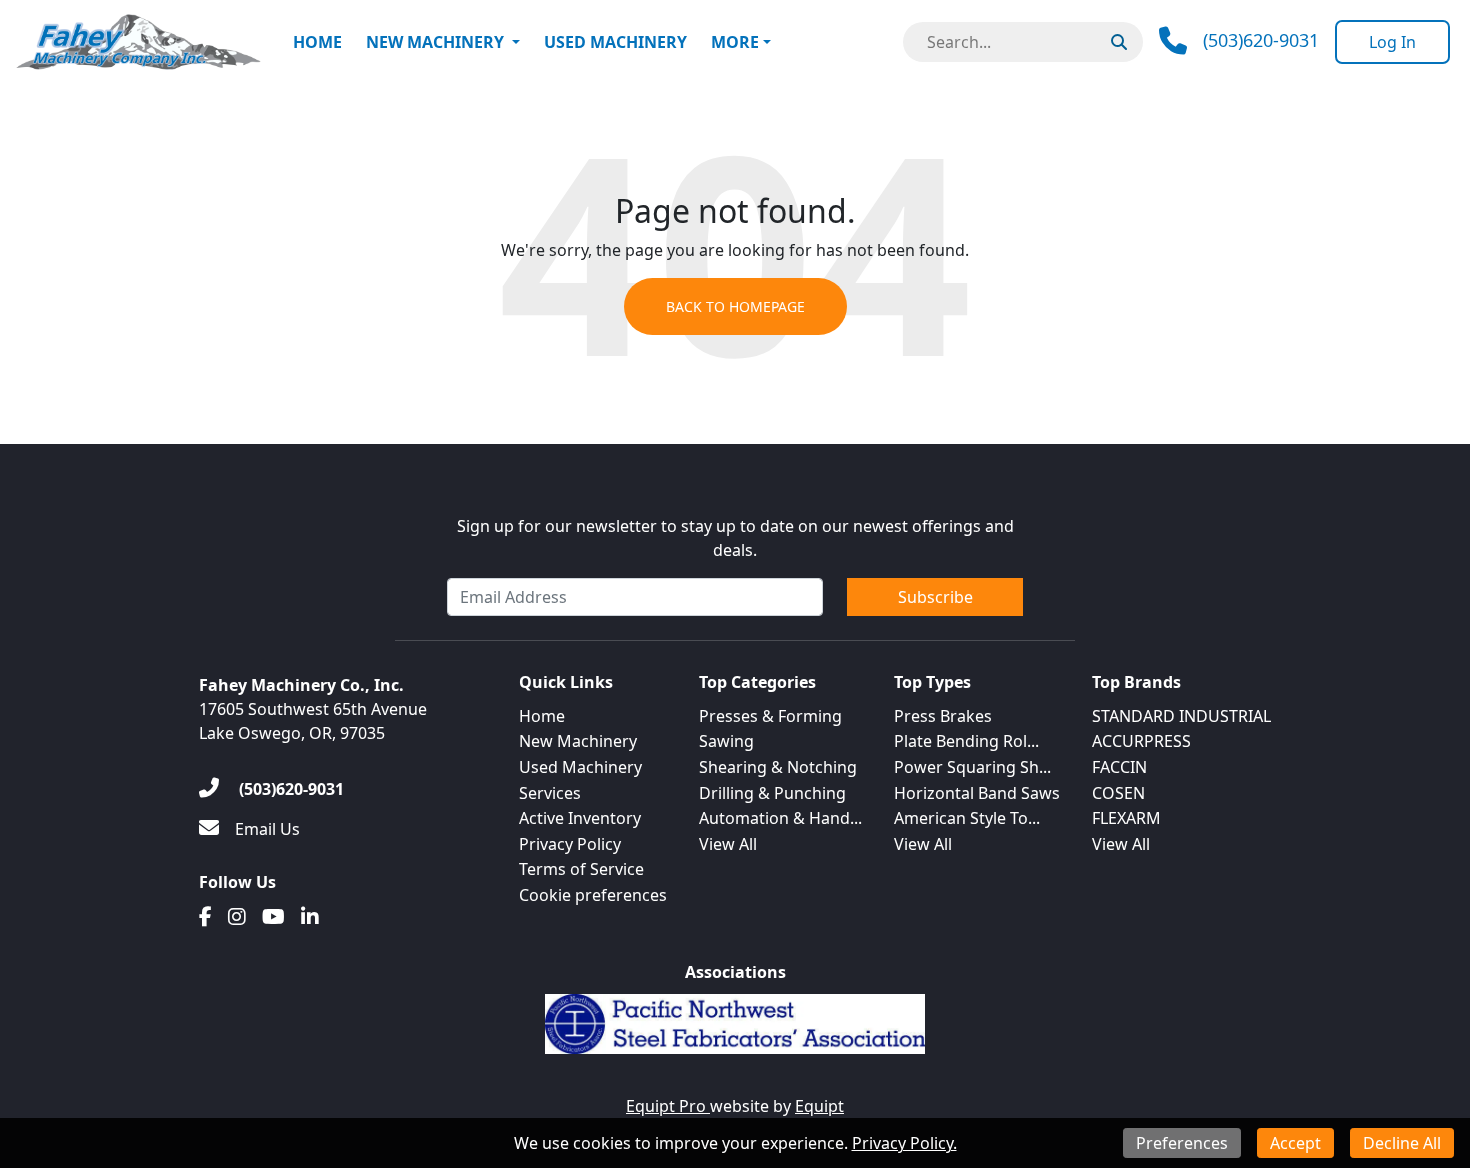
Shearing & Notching (778, 767)
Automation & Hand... (780, 818)
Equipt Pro (668, 1106)
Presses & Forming (770, 716)
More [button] (735, 42)
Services (550, 793)
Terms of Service (581, 869)
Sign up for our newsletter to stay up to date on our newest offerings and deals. (735, 538)
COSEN (1118, 793)
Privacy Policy (570, 844)
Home (317, 42)
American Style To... (967, 818)
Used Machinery (615, 42)
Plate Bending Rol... (966, 741)
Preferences (1182, 1143)
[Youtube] (273, 917)
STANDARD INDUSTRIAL (1181, 716)
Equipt (819, 1106)
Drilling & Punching (772, 793)
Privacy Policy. (904, 1143)
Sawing (726, 741)
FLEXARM (1126, 818)
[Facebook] (205, 917)
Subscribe (935, 597)
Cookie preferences (593, 895)
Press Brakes (943, 716)
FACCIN (1119, 767)
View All (728, 844)
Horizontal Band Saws (977, 793)
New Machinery (435, 42)
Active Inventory (580, 818)
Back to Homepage (735, 306)
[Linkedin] (310, 917)
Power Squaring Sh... (972, 767)
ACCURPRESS (1141, 741)
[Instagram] (237, 917)
